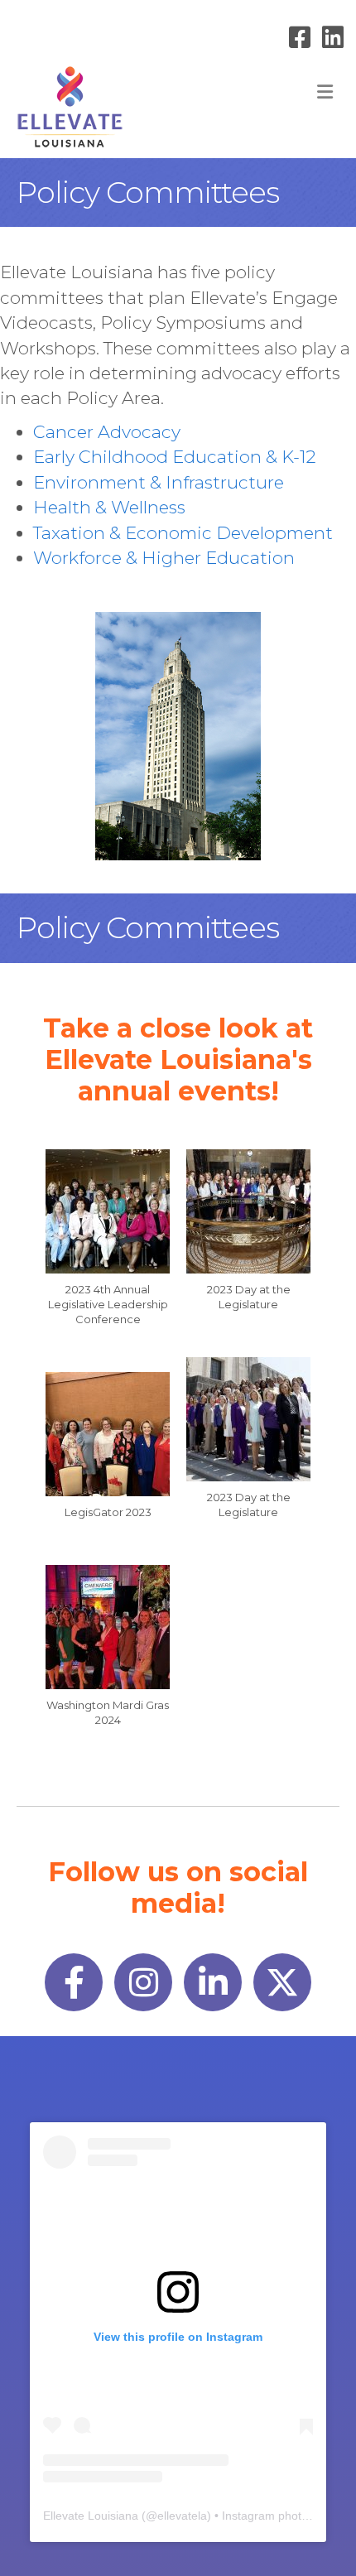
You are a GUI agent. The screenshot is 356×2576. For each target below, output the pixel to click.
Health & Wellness (109, 507)
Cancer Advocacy (107, 432)
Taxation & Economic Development (183, 533)
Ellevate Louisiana (91, 2516)
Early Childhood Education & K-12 (175, 457)
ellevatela (182, 2516)
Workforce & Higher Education (164, 558)
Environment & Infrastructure (159, 482)
